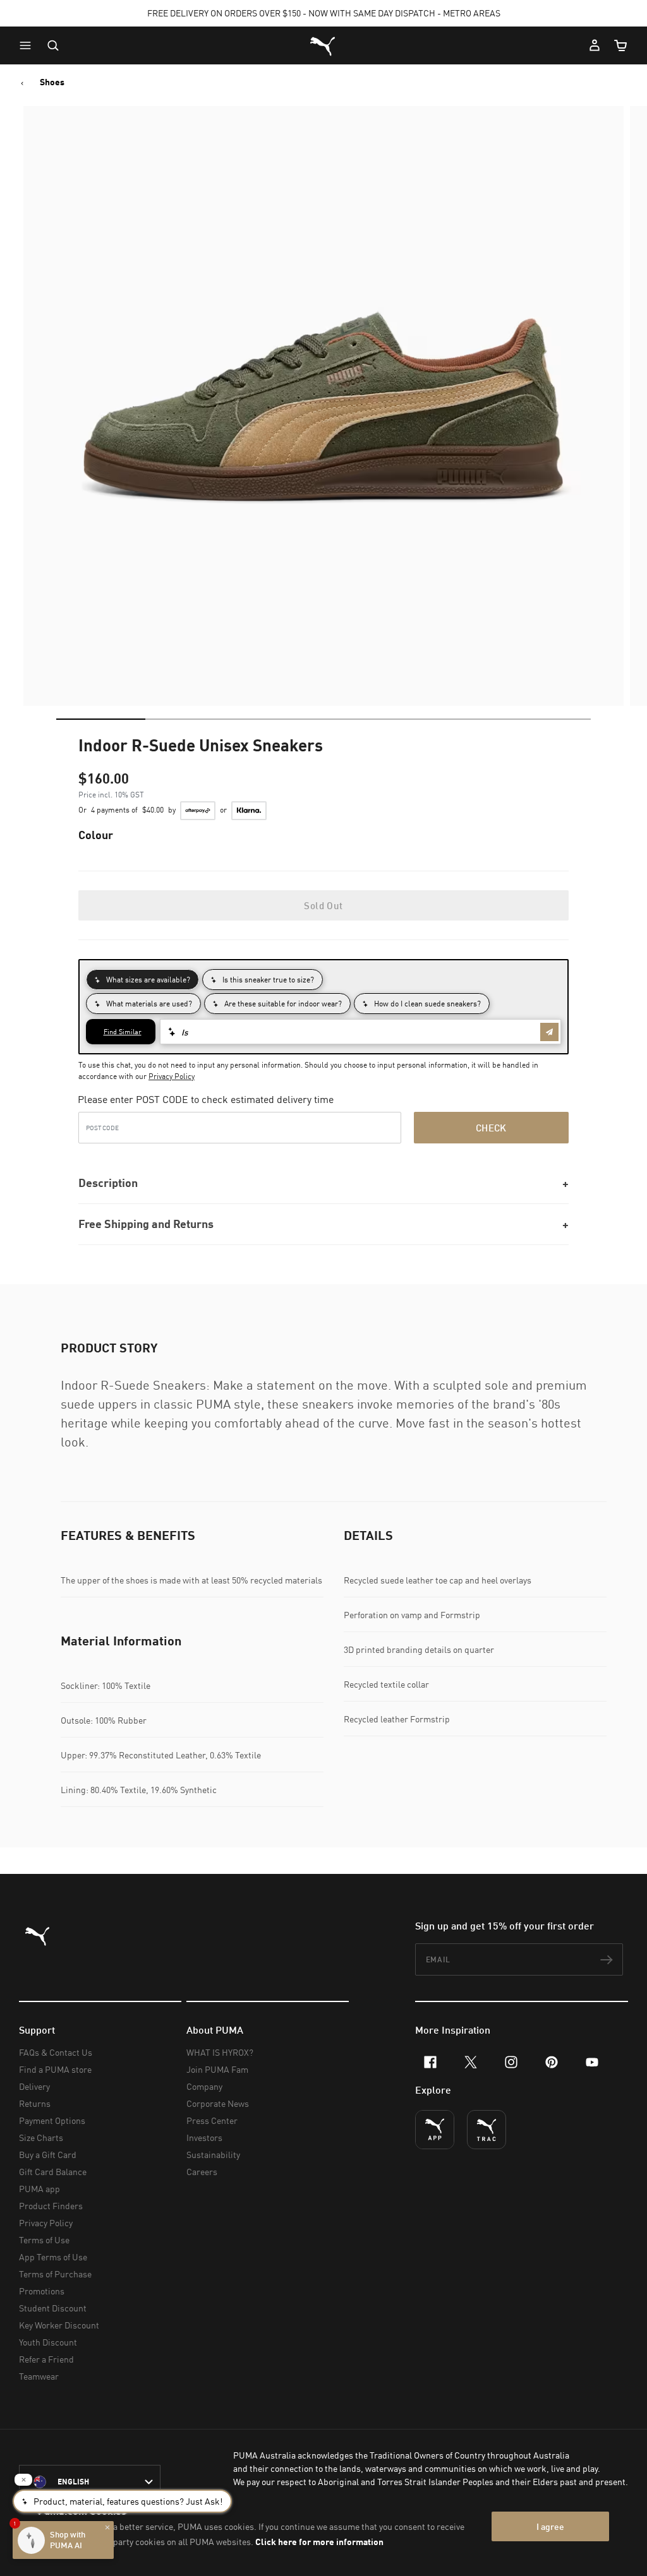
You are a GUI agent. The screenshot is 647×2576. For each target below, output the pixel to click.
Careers (202, 2172)
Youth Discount (48, 2342)
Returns (35, 2103)
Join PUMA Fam (217, 2069)
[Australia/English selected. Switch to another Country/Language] (90, 2482)
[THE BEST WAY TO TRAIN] (487, 2130)
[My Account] (595, 45)
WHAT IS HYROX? (220, 2052)
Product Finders (51, 2206)
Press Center (212, 2120)
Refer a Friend (46, 2359)
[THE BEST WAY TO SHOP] (435, 2130)
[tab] (101, 719)
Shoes (52, 82)
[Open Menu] (28, 45)
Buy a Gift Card (48, 2155)
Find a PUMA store (55, 2069)
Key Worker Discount (59, 2325)
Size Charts (41, 2138)
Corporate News (218, 2103)
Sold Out (323, 905)
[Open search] (53, 45)
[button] (28, 45)
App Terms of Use (53, 2257)
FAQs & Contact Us (56, 2052)
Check (491, 1128)
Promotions (42, 2291)
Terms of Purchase (55, 2274)
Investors (204, 2138)
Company (204, 2086)
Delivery (34, 2086)
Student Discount (53, 2308)
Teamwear (39, 2376)
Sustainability (213, 2155)
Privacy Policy (172, 1076)
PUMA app (39, 2189)
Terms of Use (44, 2240)
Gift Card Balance (53, 2172)
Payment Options (52, 2120)
